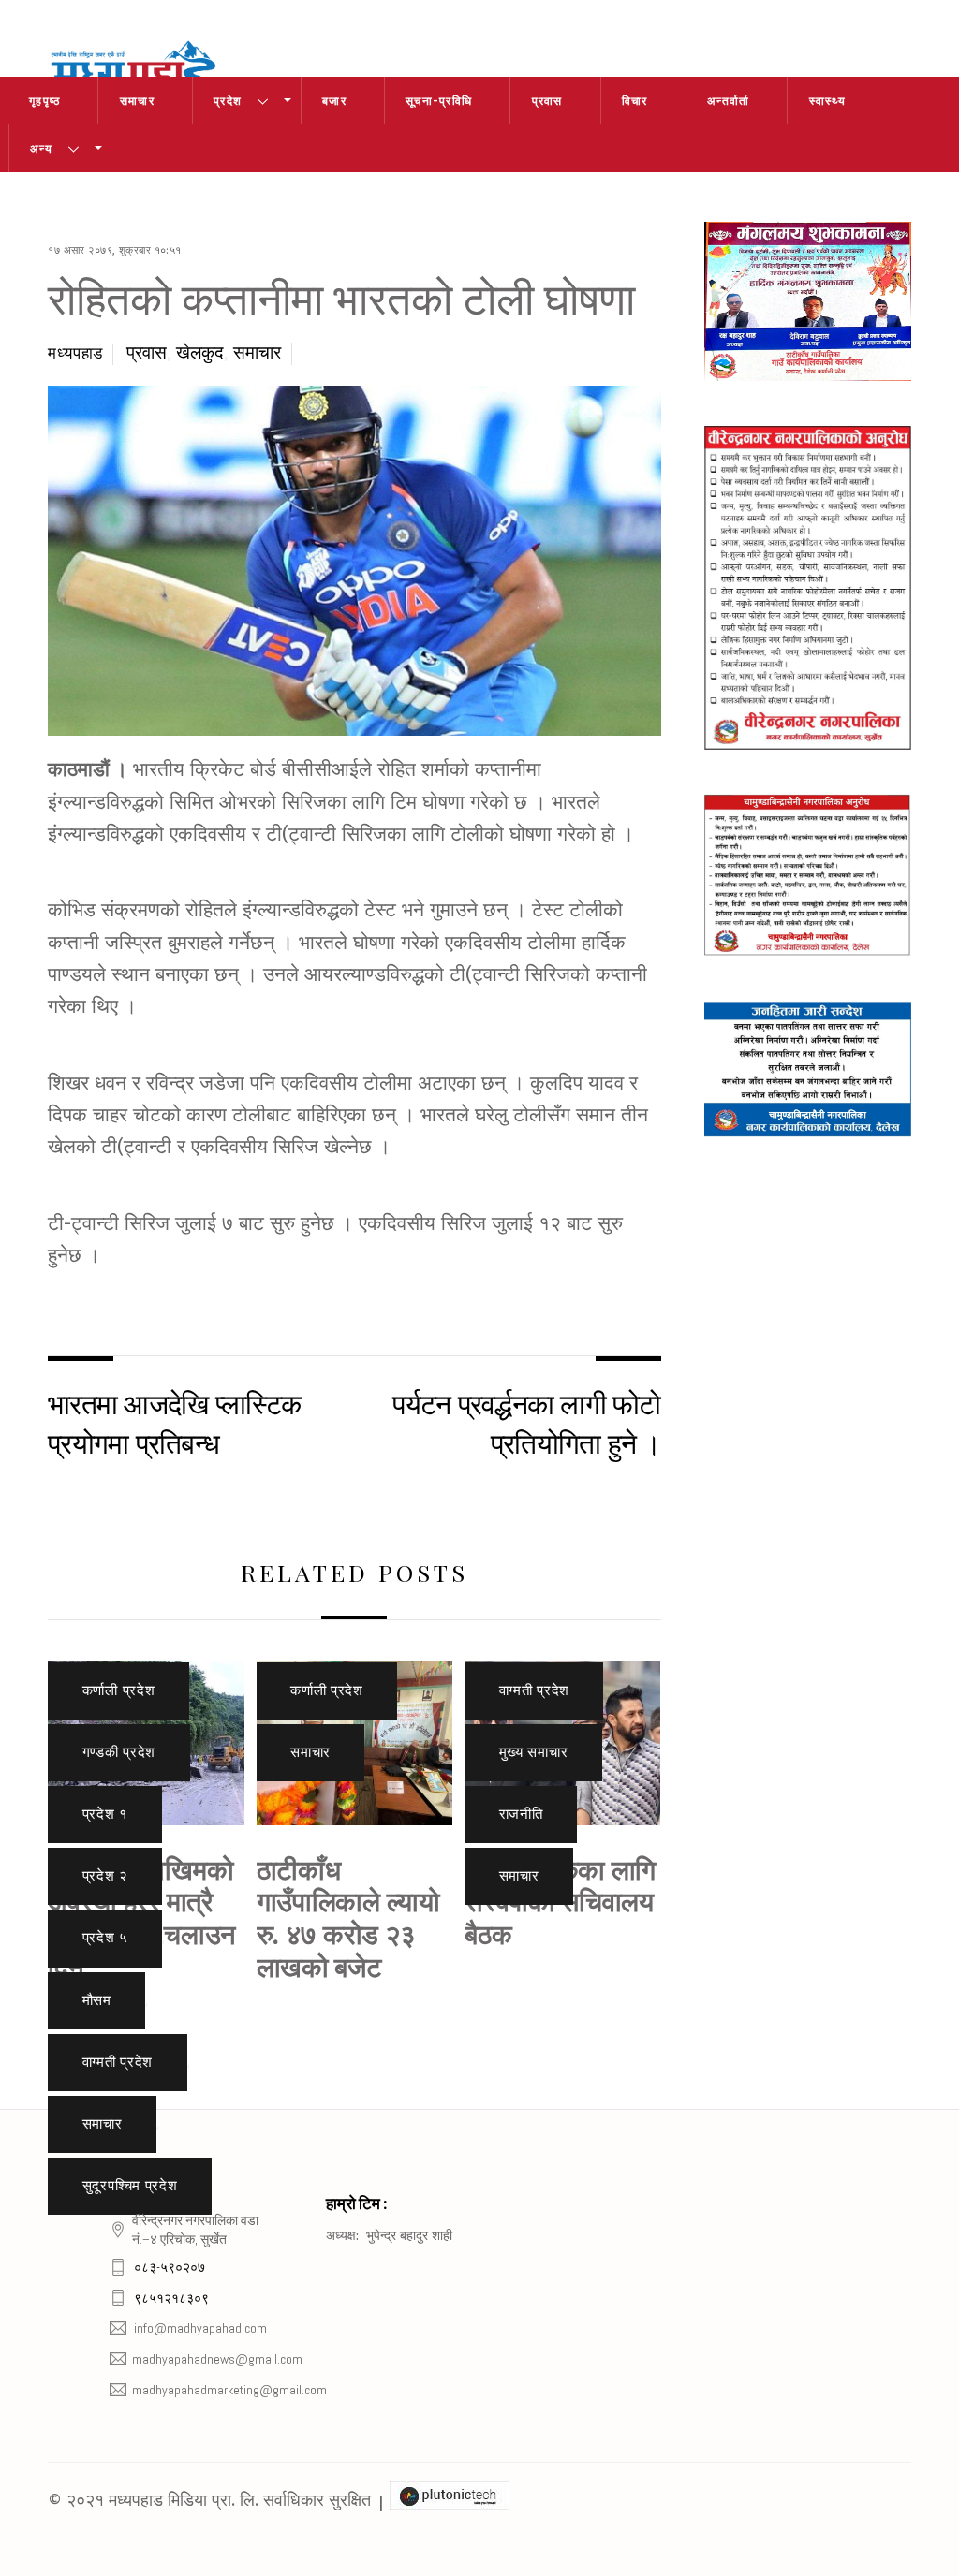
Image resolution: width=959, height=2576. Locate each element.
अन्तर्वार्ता (728, 101)
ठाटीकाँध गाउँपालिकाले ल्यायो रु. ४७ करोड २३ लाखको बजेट (348, 1917)
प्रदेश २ (105, 1876)
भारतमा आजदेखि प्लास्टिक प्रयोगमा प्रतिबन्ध (174, 1422)
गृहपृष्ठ (44, 101)
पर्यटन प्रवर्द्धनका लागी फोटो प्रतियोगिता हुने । (526, 1422)
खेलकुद (200, 353)
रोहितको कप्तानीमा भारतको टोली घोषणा (341, 296)
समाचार (137, 101)
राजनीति (521, 1814)
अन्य (41, 148)
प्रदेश (228, 101)
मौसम (97, 2000)
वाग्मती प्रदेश (118, 2062)
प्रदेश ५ (105, 1938)
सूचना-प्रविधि (439, 101)
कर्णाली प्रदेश (119, 1690)
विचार (635, 101)
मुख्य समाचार (534, 1752)
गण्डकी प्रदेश (119, 1752)
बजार (334, 101)
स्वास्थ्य (827, 101)
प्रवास (547, 101)
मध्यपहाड (75, 353)
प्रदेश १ (105, 1814)
